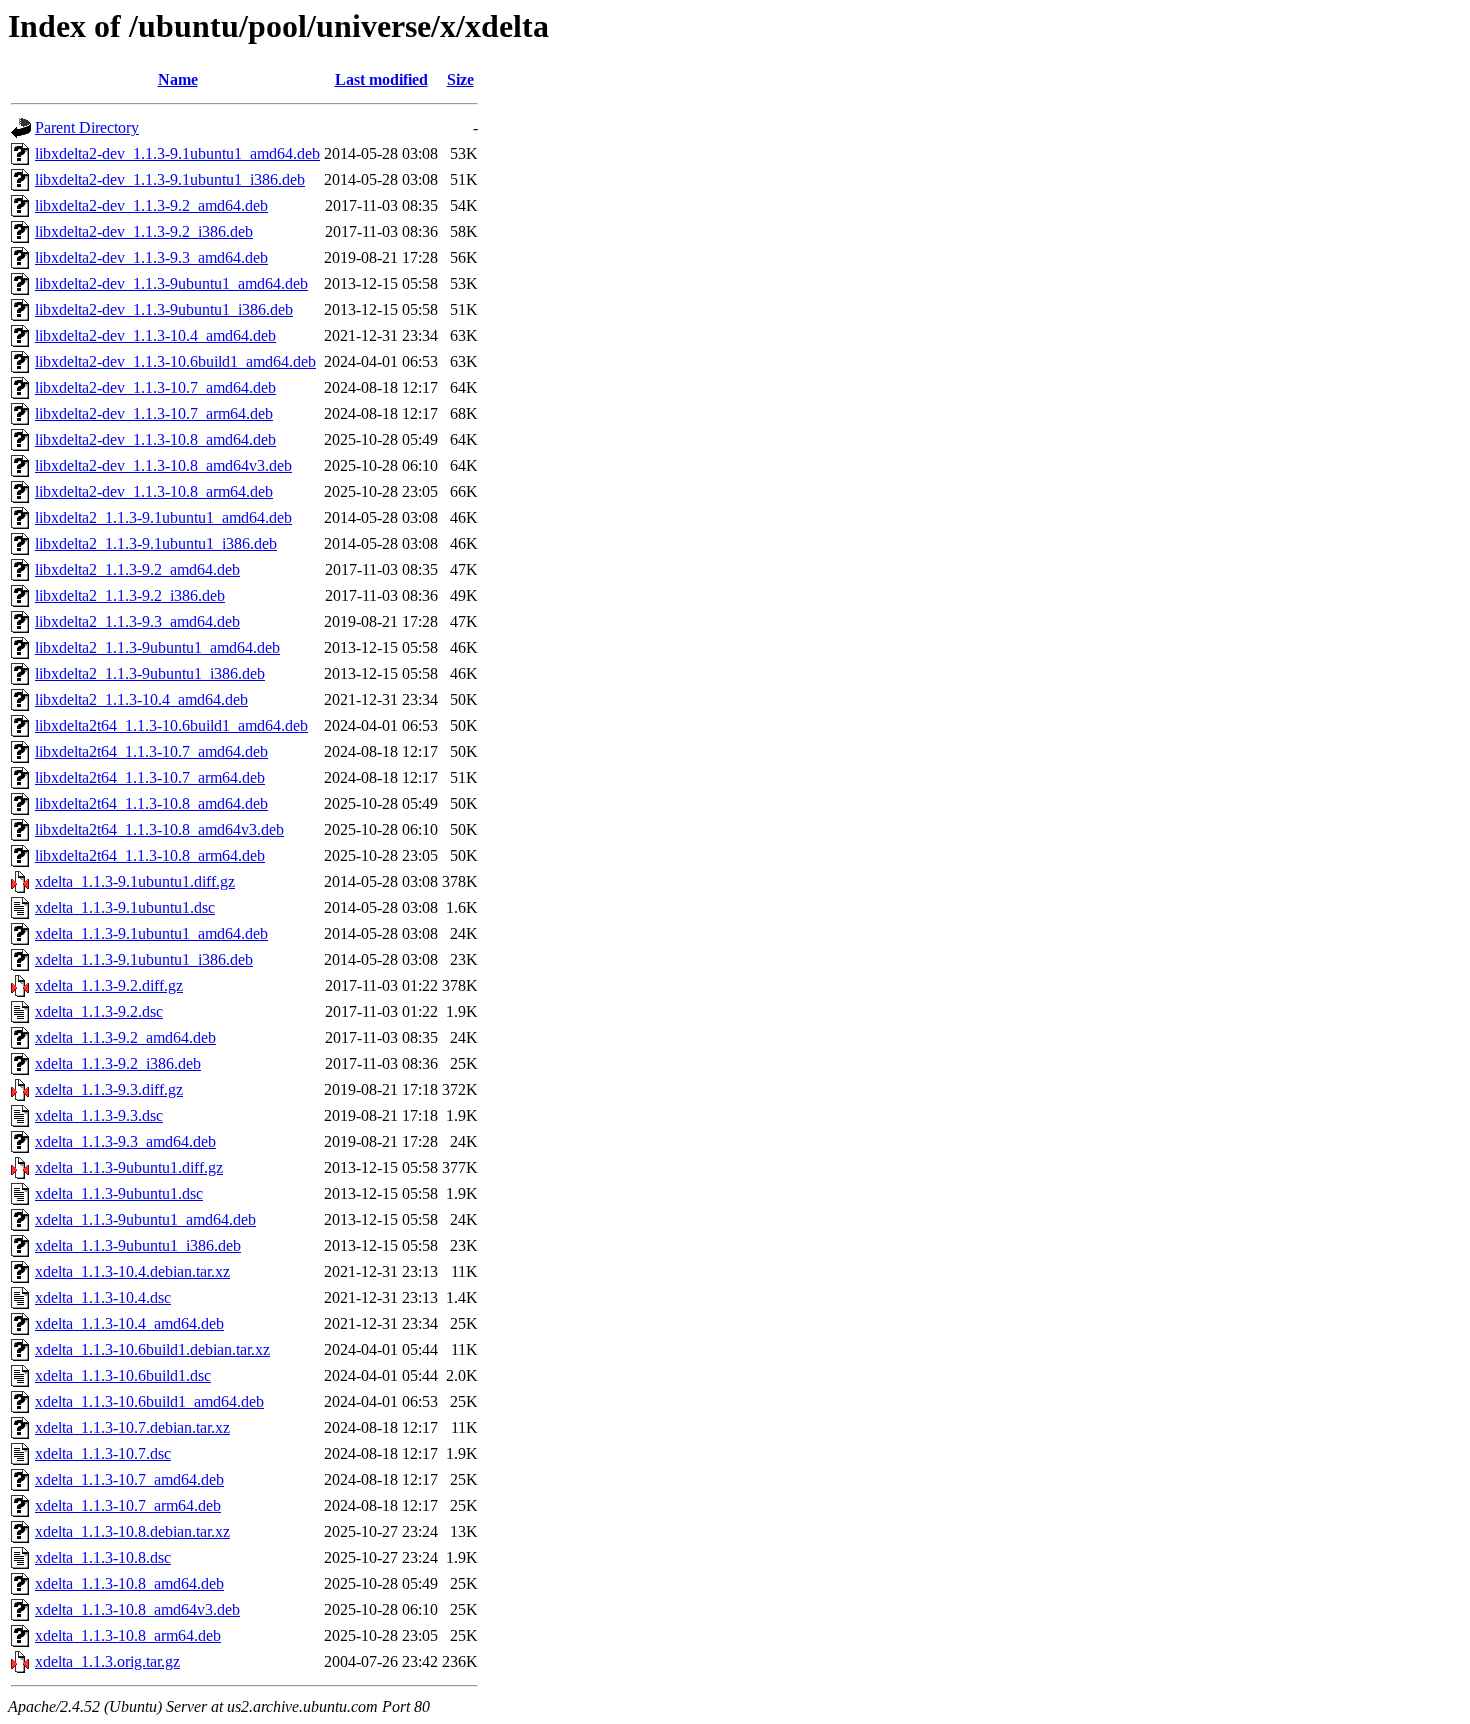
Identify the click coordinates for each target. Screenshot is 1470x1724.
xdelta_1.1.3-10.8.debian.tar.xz (132, 1531)
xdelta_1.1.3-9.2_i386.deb (118, 1063)
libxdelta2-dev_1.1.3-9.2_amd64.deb (151, 205)
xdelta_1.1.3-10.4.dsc (103, 1297)
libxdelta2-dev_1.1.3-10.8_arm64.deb (154, 491)
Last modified (381, 79)
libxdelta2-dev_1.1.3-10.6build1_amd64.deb (175, 361)
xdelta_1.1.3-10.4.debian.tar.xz (132, 1271)
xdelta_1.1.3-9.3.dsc (99, 1115)
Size (460, 79)
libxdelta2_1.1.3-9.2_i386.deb (130, 595)
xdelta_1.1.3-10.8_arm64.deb (128, 1635)
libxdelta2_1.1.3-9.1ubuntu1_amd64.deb (163, 517)
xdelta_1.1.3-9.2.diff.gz (109, 985)
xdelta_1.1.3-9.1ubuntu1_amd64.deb (151, 933)
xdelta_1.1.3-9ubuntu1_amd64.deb (145, 1219)
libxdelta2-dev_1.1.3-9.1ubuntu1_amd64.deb (177, 153)
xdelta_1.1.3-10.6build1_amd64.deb (149, 1401)
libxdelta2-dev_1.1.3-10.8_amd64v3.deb (163, 465)
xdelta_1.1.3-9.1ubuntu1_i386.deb (144, 959)
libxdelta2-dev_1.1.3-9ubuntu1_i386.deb (164, 309)
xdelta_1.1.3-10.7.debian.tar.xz (132, 1427)
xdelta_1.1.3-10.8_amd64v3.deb (137, 1609)
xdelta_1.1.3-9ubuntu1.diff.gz (129, 1167)
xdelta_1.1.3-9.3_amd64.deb (125, 1141)
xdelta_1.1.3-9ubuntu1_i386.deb (138, 1245)
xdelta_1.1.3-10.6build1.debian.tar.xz (152, 1349)
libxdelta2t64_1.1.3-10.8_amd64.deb (151, 803)
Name (178, 79)
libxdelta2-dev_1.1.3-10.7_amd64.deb (155, 387)
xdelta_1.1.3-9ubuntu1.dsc (119, 1193)
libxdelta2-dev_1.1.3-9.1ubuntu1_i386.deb (170, 179)
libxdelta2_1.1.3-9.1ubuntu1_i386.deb (156, 543)
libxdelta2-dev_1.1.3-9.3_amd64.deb (151, 257)
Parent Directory (87, 127)
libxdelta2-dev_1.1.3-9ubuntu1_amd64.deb (171, 283)
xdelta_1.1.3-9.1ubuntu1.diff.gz (135, 881)
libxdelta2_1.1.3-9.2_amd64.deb (137, 569)
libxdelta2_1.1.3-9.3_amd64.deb (137, 621)
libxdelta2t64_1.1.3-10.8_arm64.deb (150, 855)
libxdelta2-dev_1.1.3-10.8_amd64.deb (155, 439)
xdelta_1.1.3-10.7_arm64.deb (128, 1505)
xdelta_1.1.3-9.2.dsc (99, 1011)
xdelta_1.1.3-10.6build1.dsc (123, 1375)
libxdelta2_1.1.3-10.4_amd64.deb (141, 699)
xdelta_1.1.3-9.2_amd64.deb (125, 1037)
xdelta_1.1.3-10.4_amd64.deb (129, 1323)
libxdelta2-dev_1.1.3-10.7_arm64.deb (154, 413)
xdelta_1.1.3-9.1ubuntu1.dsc (125, 907)
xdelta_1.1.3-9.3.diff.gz (109, 1089)
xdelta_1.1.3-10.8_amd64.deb (129, 1583)
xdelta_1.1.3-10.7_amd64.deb (129, 1479)
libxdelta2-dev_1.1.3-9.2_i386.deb (144, 231)
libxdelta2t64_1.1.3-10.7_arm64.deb (150, 777)
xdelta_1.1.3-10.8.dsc (103, 1557)
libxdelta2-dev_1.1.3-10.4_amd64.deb (155, 335)
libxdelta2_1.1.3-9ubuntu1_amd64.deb (157, 647)
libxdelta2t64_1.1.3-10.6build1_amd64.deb (171, 725)
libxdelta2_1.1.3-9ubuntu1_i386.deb (150, 673)
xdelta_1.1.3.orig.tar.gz (107, 1661)
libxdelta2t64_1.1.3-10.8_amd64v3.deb (159, 829)
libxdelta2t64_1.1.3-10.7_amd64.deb (151, 751)
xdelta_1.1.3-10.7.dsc (103, 1453)
